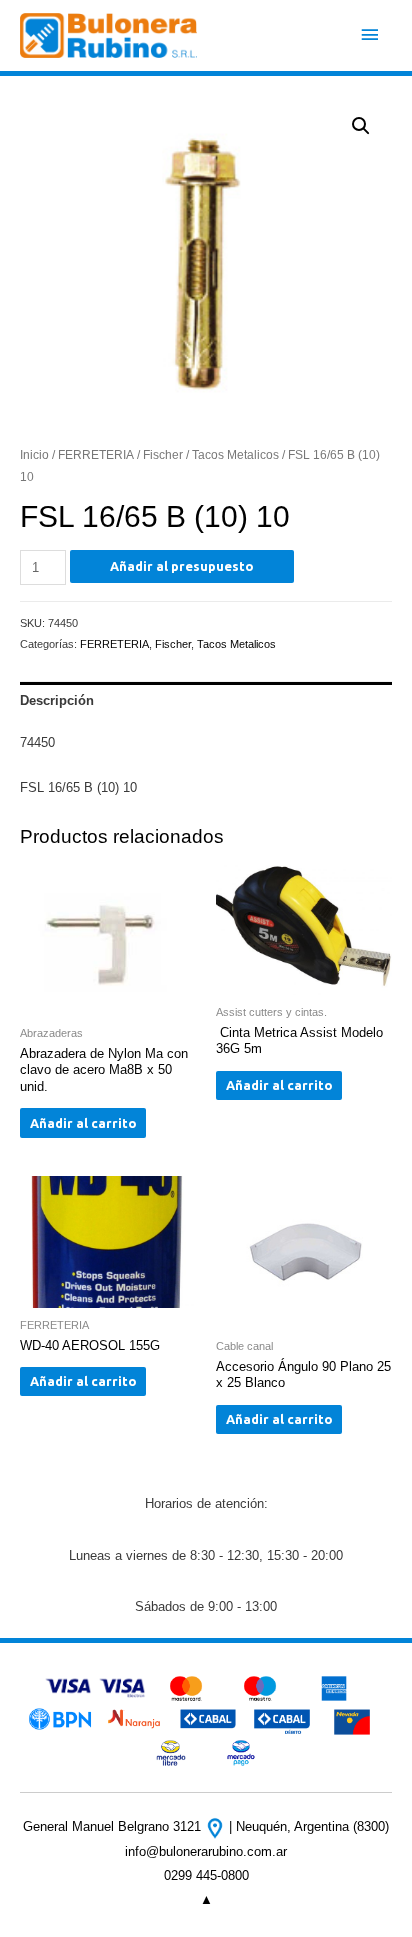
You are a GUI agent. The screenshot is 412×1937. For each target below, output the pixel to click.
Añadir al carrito (83, 1123)
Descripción (57, 700)
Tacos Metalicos (235, 454)
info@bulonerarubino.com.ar (206, 1851)
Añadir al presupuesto (182, 566)
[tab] (206, 700)
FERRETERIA (96, 454)
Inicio (34, 454)
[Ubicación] (217, 1826)
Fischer (163, 454)
